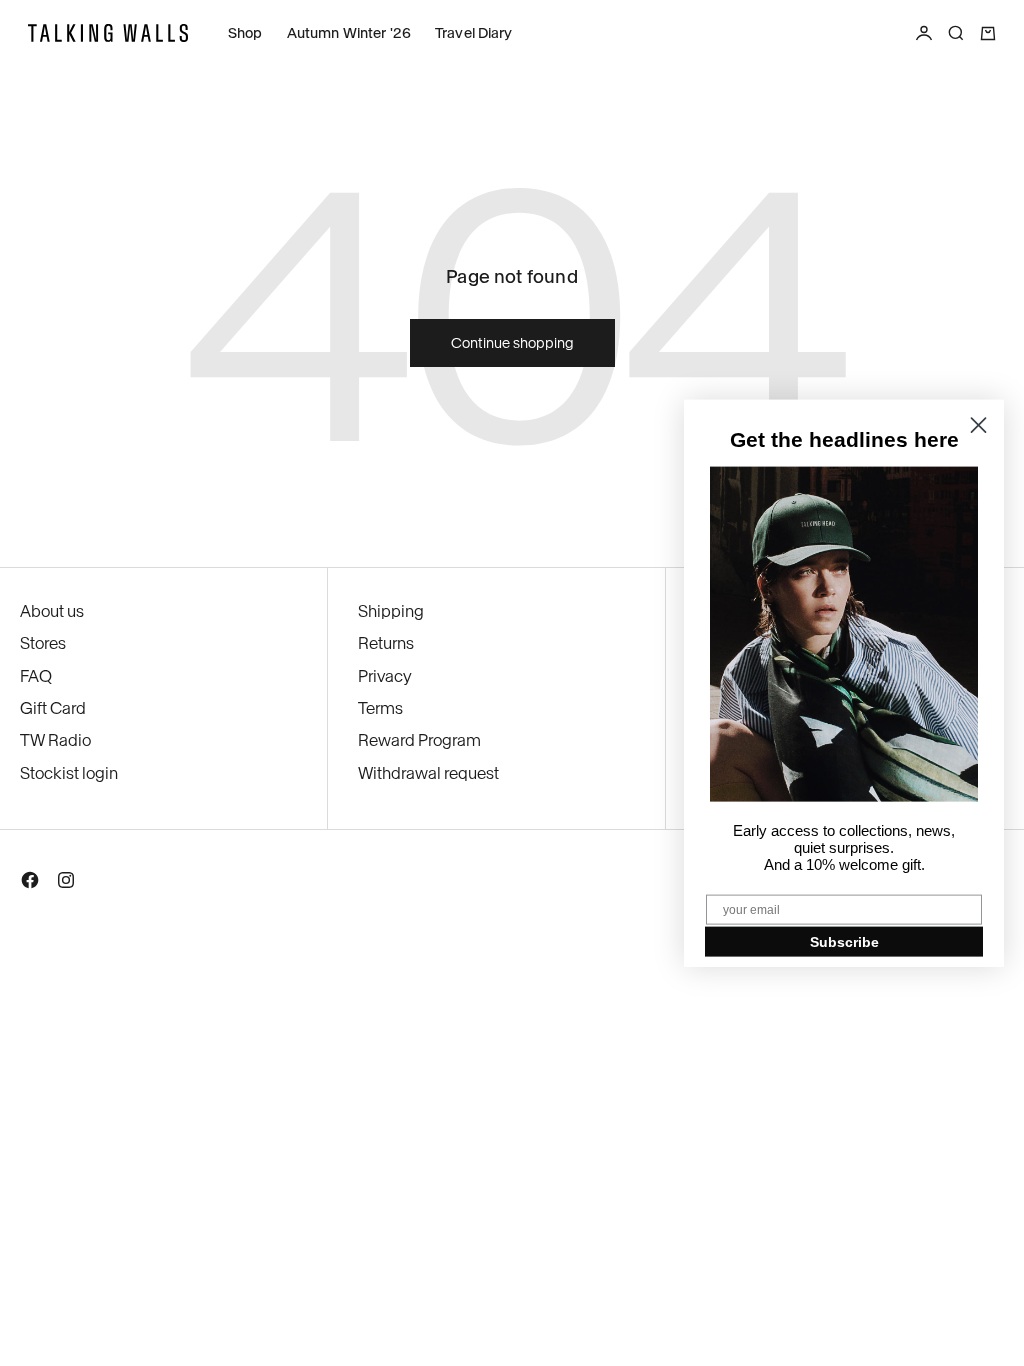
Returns (386, 643)
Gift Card (53, 708)
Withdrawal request (428, 773)
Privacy (385, 676)
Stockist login (69, 773)
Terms (380, 708)
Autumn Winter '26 (349, 33)
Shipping (391, 611)
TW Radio (55, 740)
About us (52, 611)
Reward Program (419, 740)
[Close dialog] (978, 425)
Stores (43, 643)
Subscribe (844, 941)
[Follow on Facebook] (30, 884)
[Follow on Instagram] (66, 884)
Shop (245, 33)
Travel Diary (474, 33)
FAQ (36, 676)
